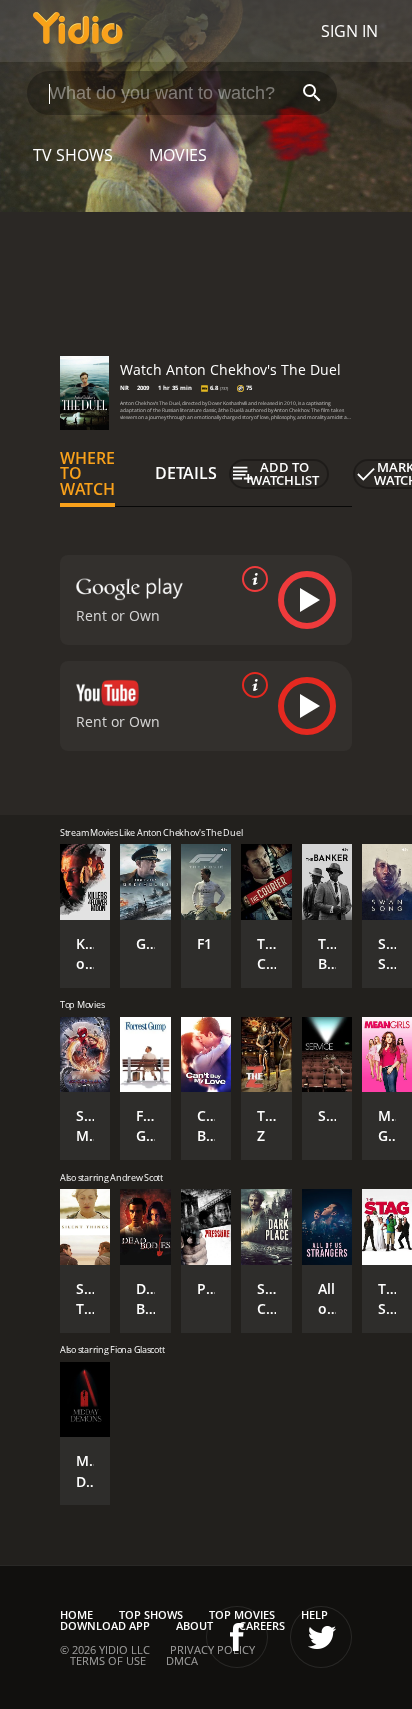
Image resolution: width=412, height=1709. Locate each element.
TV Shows (73, 155)
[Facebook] (237, 1637)
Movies (178, 155)
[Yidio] (78, 31)
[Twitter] (321, 1637)
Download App (105, 1625)
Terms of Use (108, 1660)
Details (186, 473)
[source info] (251, 579)
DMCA (182, 1660)
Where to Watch (87, 474)
